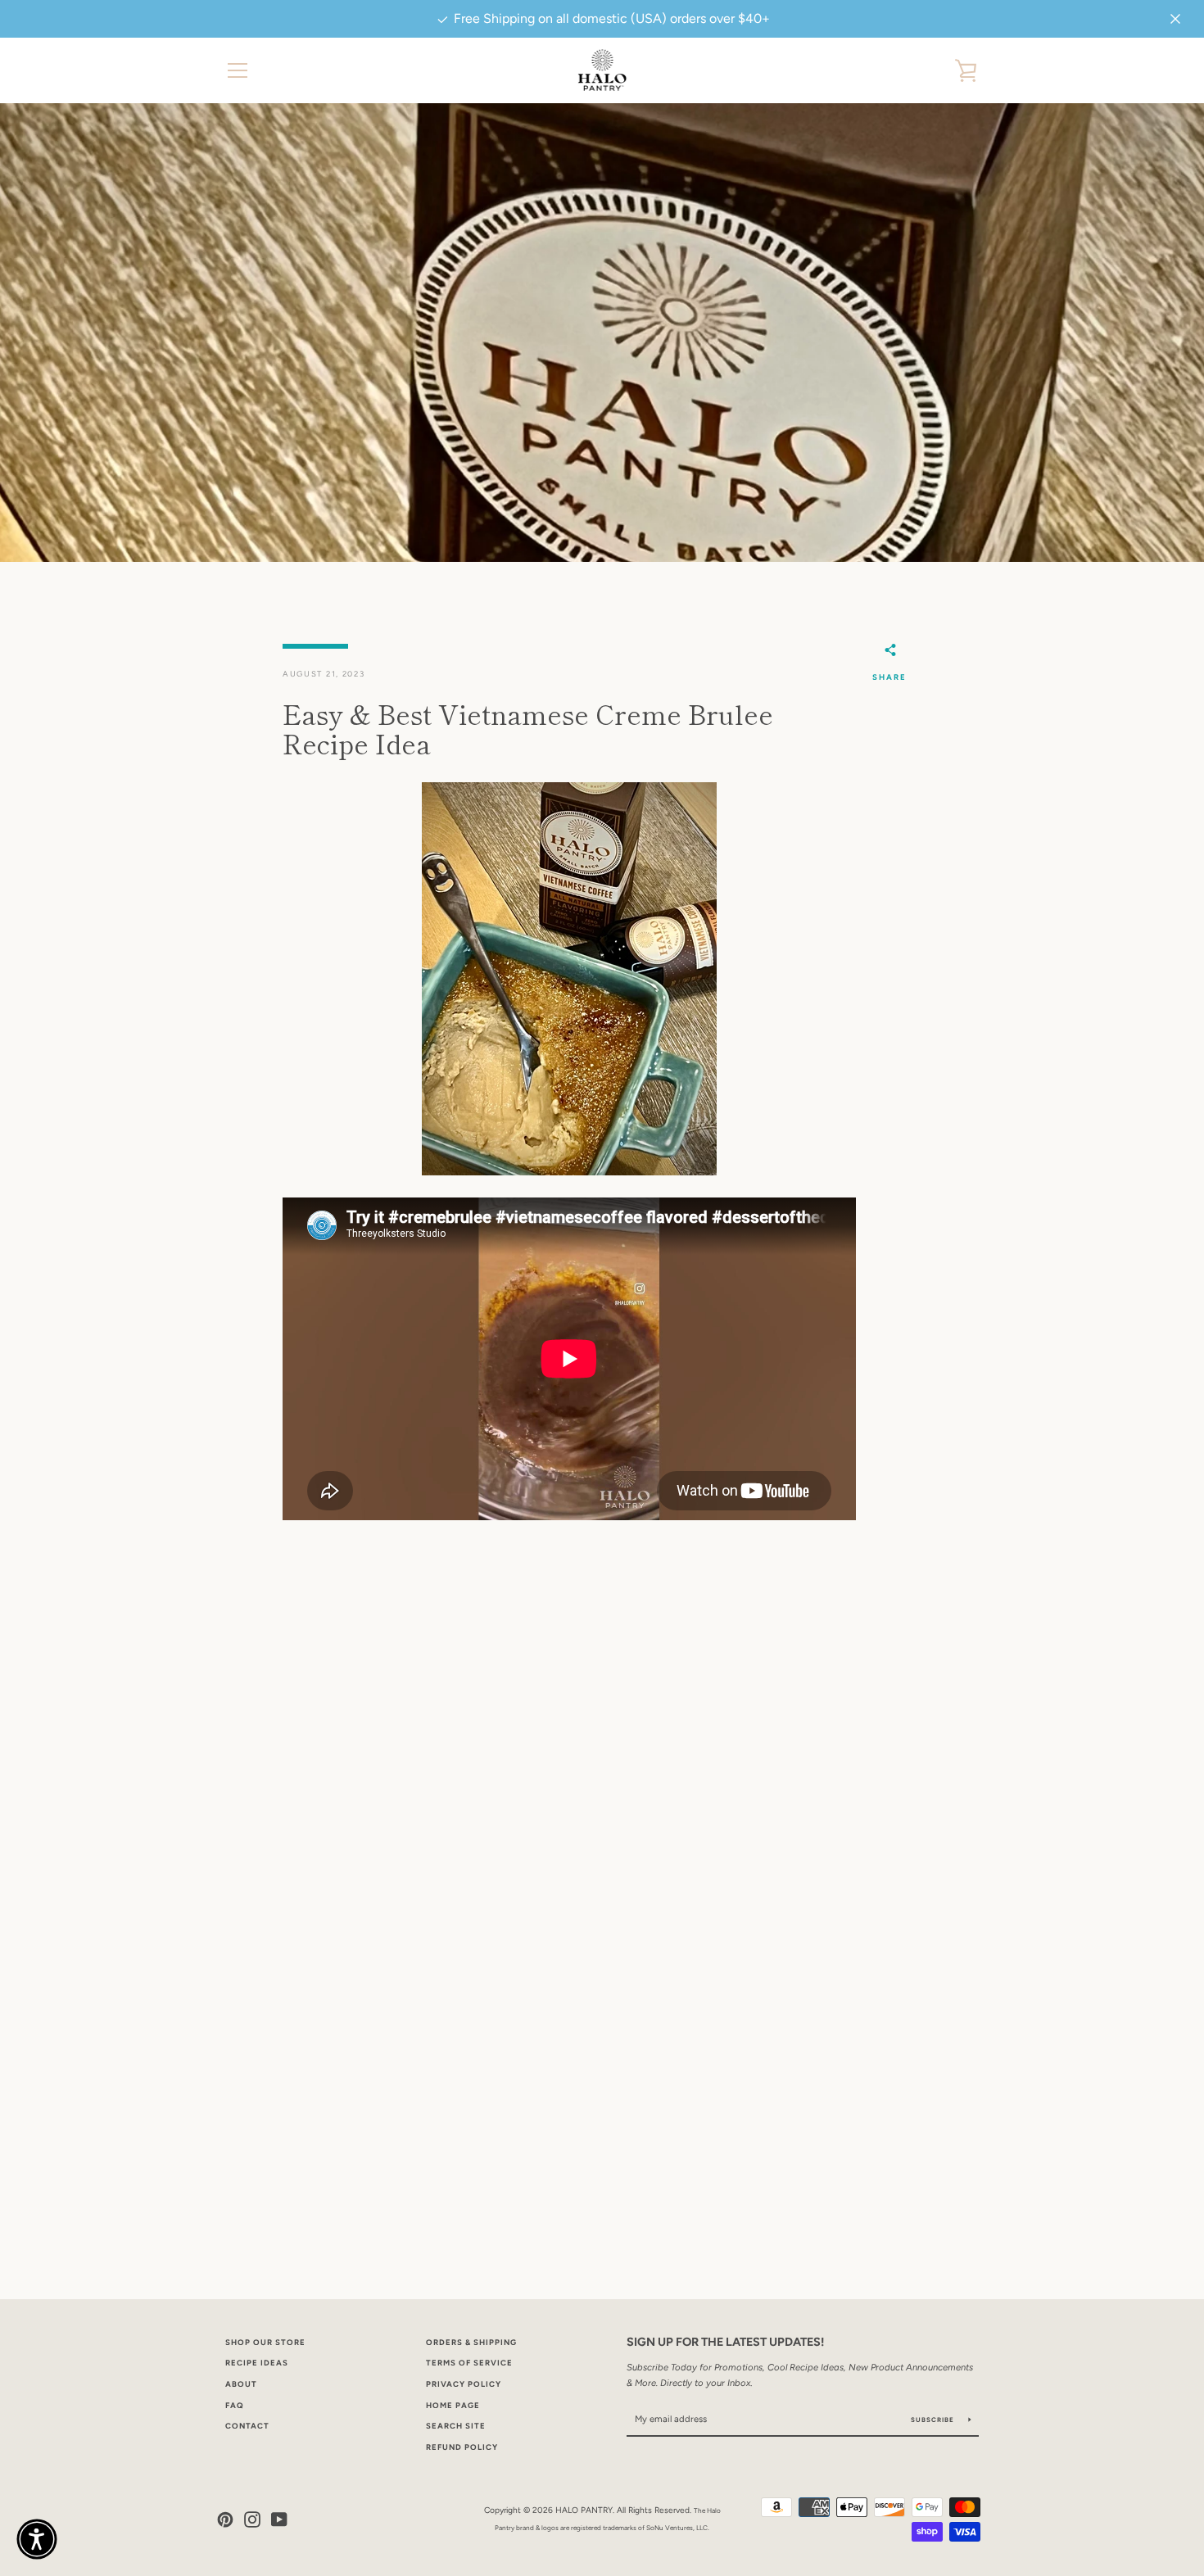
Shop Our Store (265, 2342)
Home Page (453, 2405)
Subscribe (934, 2420)
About (241, 2384)
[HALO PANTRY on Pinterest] (225, 2518)
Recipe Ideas (257, 2363)
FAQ (235, 2405)
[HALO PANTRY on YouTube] (279, 2518)
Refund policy (462, 2447)
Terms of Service (469, 2363)
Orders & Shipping (471, 2342)
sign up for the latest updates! (725, 2342)
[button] (37, 2539)
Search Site (456, 2426)
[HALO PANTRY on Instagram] (252, 2518)
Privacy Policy (464, 2384)
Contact (247, 2426)
